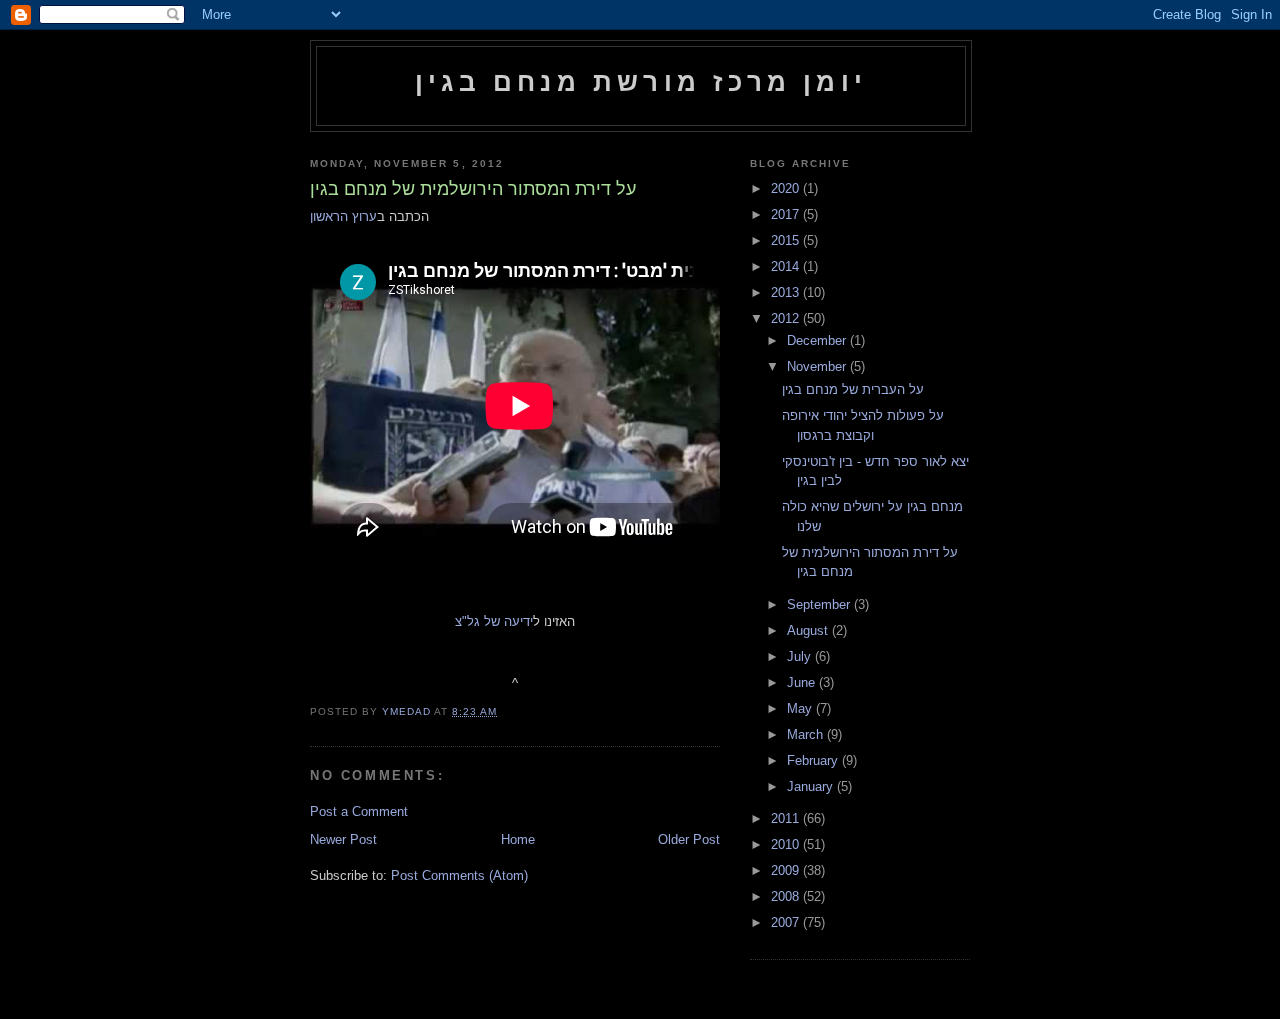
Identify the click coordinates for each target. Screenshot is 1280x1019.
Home (518, 839)
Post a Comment (359, 811)
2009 (787, 870)
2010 (787, 844)
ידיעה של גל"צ (494, 621)
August (809, 630)
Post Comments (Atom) (459, 875)
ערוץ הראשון (343, 216)
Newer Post (343, 839)
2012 (787, 318)
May (801, 708)
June (803, 682)
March (807, 734)
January (812, 786)
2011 (787, 818)
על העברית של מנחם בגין (853, 389)
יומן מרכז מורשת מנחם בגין (641, 82)
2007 (787, 922)
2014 (787, 266)
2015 (787, 240)
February (814, 760)
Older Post (689, 839)
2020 (787, 188)
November (818, 366)
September (820, 604)
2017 (787, 214)
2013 (787, 292)
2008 (787, 896)
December (818, 340)
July (801, 656)
